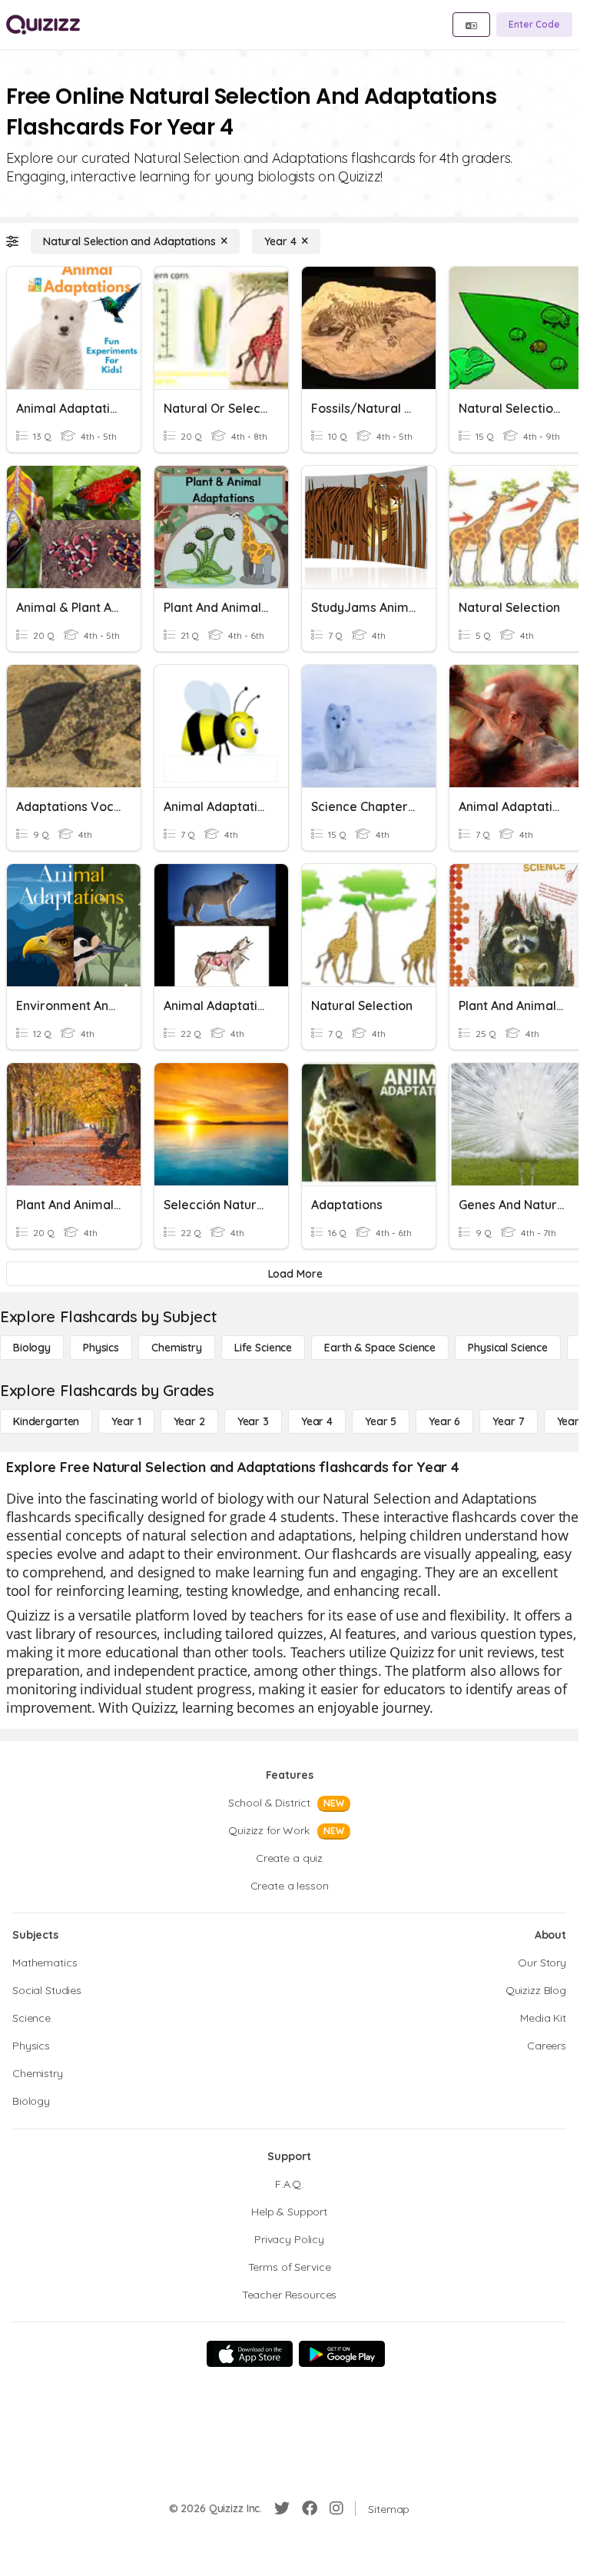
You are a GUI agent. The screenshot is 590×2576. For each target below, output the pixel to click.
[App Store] (250, 2354)
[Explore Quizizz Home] (43, 25)
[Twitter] (282, 2508)
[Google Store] (342, 2354)
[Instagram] (336, 2508)
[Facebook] (310, 2508)
